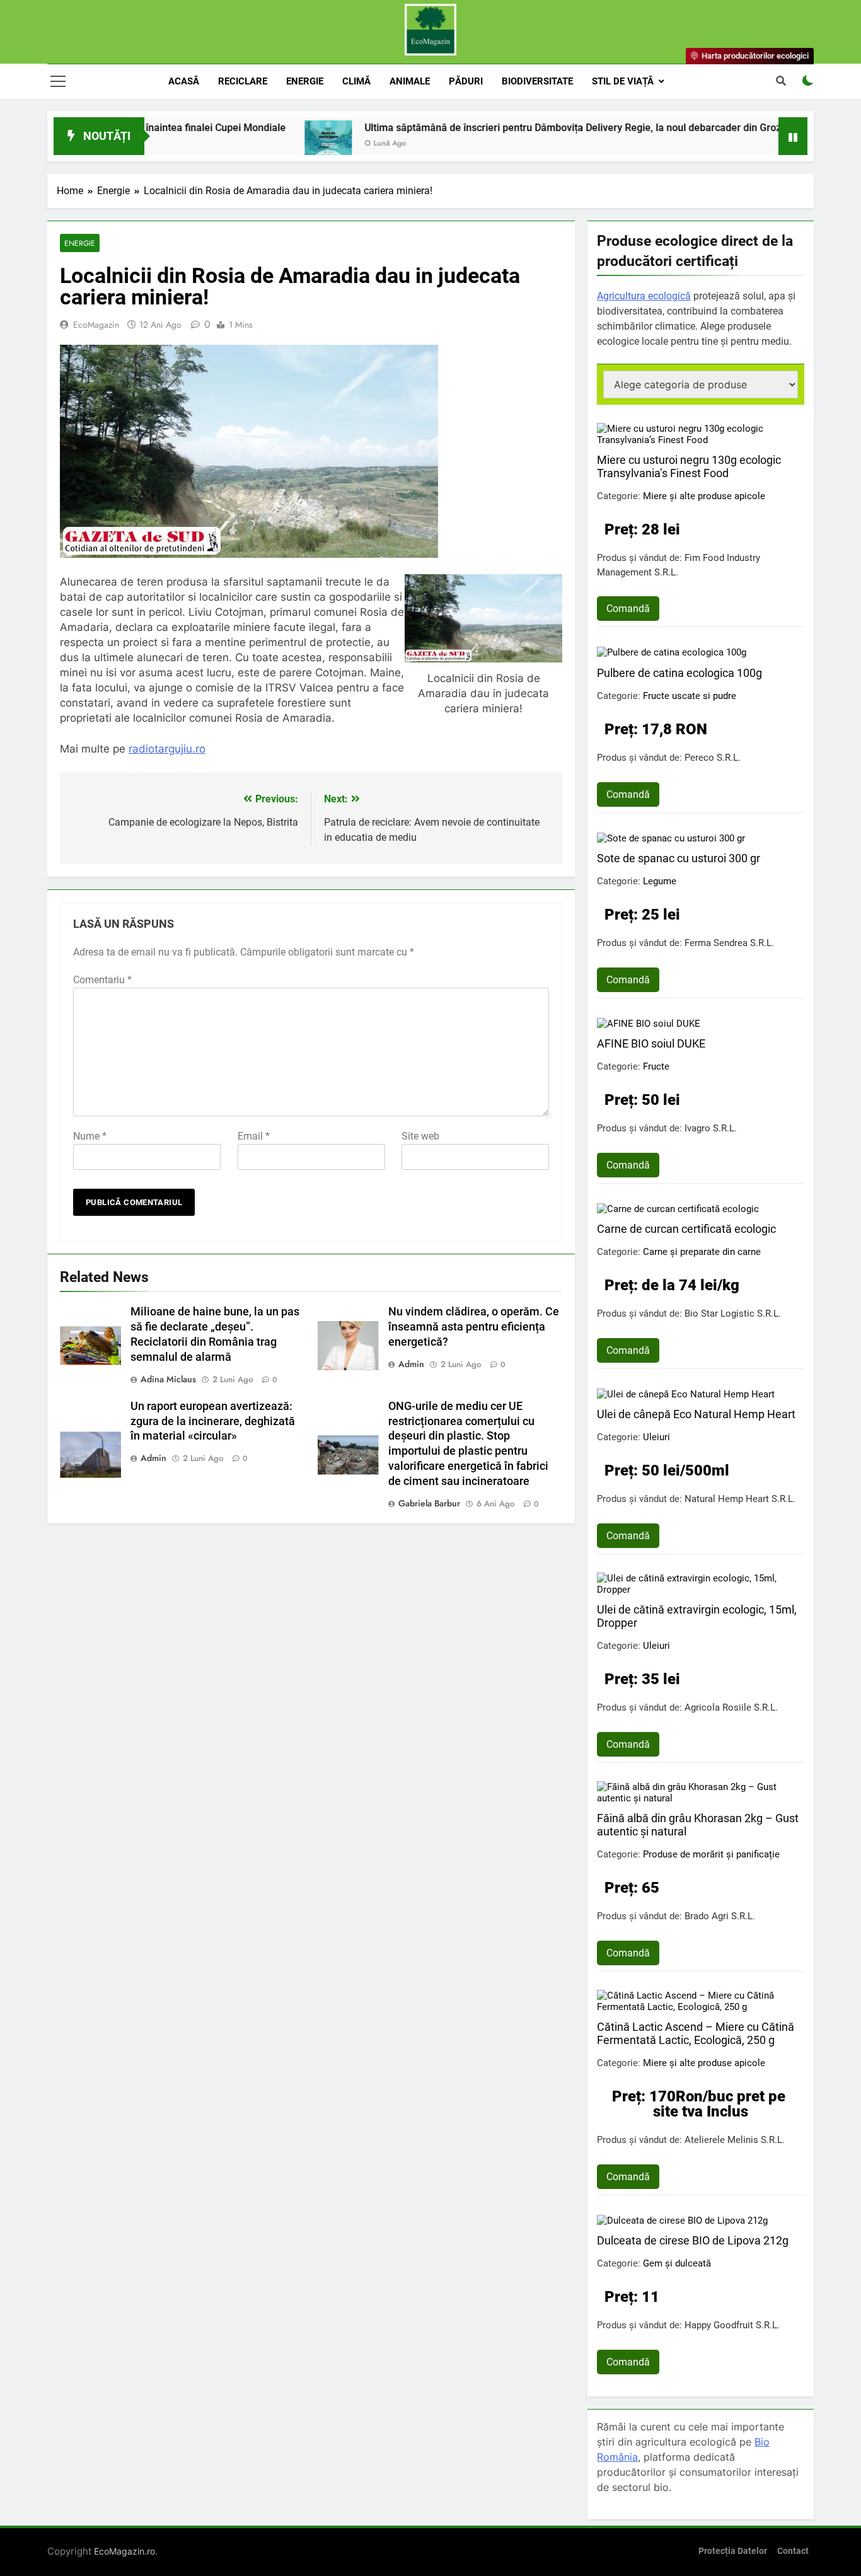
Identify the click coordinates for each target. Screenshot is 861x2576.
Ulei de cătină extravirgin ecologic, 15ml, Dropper (697, 1616)
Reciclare (243, 81)
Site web (420, 1136)
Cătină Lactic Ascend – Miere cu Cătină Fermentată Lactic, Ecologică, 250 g (696, 2033)
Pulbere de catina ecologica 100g (679, 673)
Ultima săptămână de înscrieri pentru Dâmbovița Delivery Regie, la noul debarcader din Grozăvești (522, 128)
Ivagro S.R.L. (711, 1128)
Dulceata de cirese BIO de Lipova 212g (693, 2240)
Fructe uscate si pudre (690, 696)
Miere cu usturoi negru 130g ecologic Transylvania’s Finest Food (689, 466)
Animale (410, 81)
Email (254, 1136)
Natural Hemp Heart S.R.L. (740, 1499)
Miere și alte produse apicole (704, 496)
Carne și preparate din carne (702, 1252)
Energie (305, 81)
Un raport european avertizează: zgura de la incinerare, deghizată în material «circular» (213, 1421)
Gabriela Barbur (429, 1503)
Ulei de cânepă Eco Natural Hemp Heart (696, 1414)
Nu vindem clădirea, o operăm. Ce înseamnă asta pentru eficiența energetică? (474, 1327)
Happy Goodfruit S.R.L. (732, 2325)
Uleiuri (656, 1437)
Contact (793, 2551)
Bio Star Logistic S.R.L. (733, 1314)
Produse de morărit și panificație (711, 1854)
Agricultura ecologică (644, 296)
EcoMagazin (96, 325)
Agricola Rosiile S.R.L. (731, 1707)
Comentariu (102, 980)
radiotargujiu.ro (167, 749)
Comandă (628, 609)
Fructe (656, 1066)
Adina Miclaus (168, 1379)
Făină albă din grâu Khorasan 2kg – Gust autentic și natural (698, 1825)
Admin (411, 1364)
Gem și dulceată (677, 2263)
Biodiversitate (537, 81)
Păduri (466, 81)
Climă (356, 81)
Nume (90, 1136)
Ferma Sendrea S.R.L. (729, 943)
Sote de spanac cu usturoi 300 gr (679, 858)
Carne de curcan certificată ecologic (686, 1229)
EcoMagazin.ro (124, 2551)
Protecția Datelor (733, 2551)
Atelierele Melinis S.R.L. (735, 2140)
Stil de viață (623, 81)
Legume (660, 881)
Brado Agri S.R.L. (720, 1916)
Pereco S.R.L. (713, 758)
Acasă (184, 81)
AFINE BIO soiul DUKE (651, 1043)
